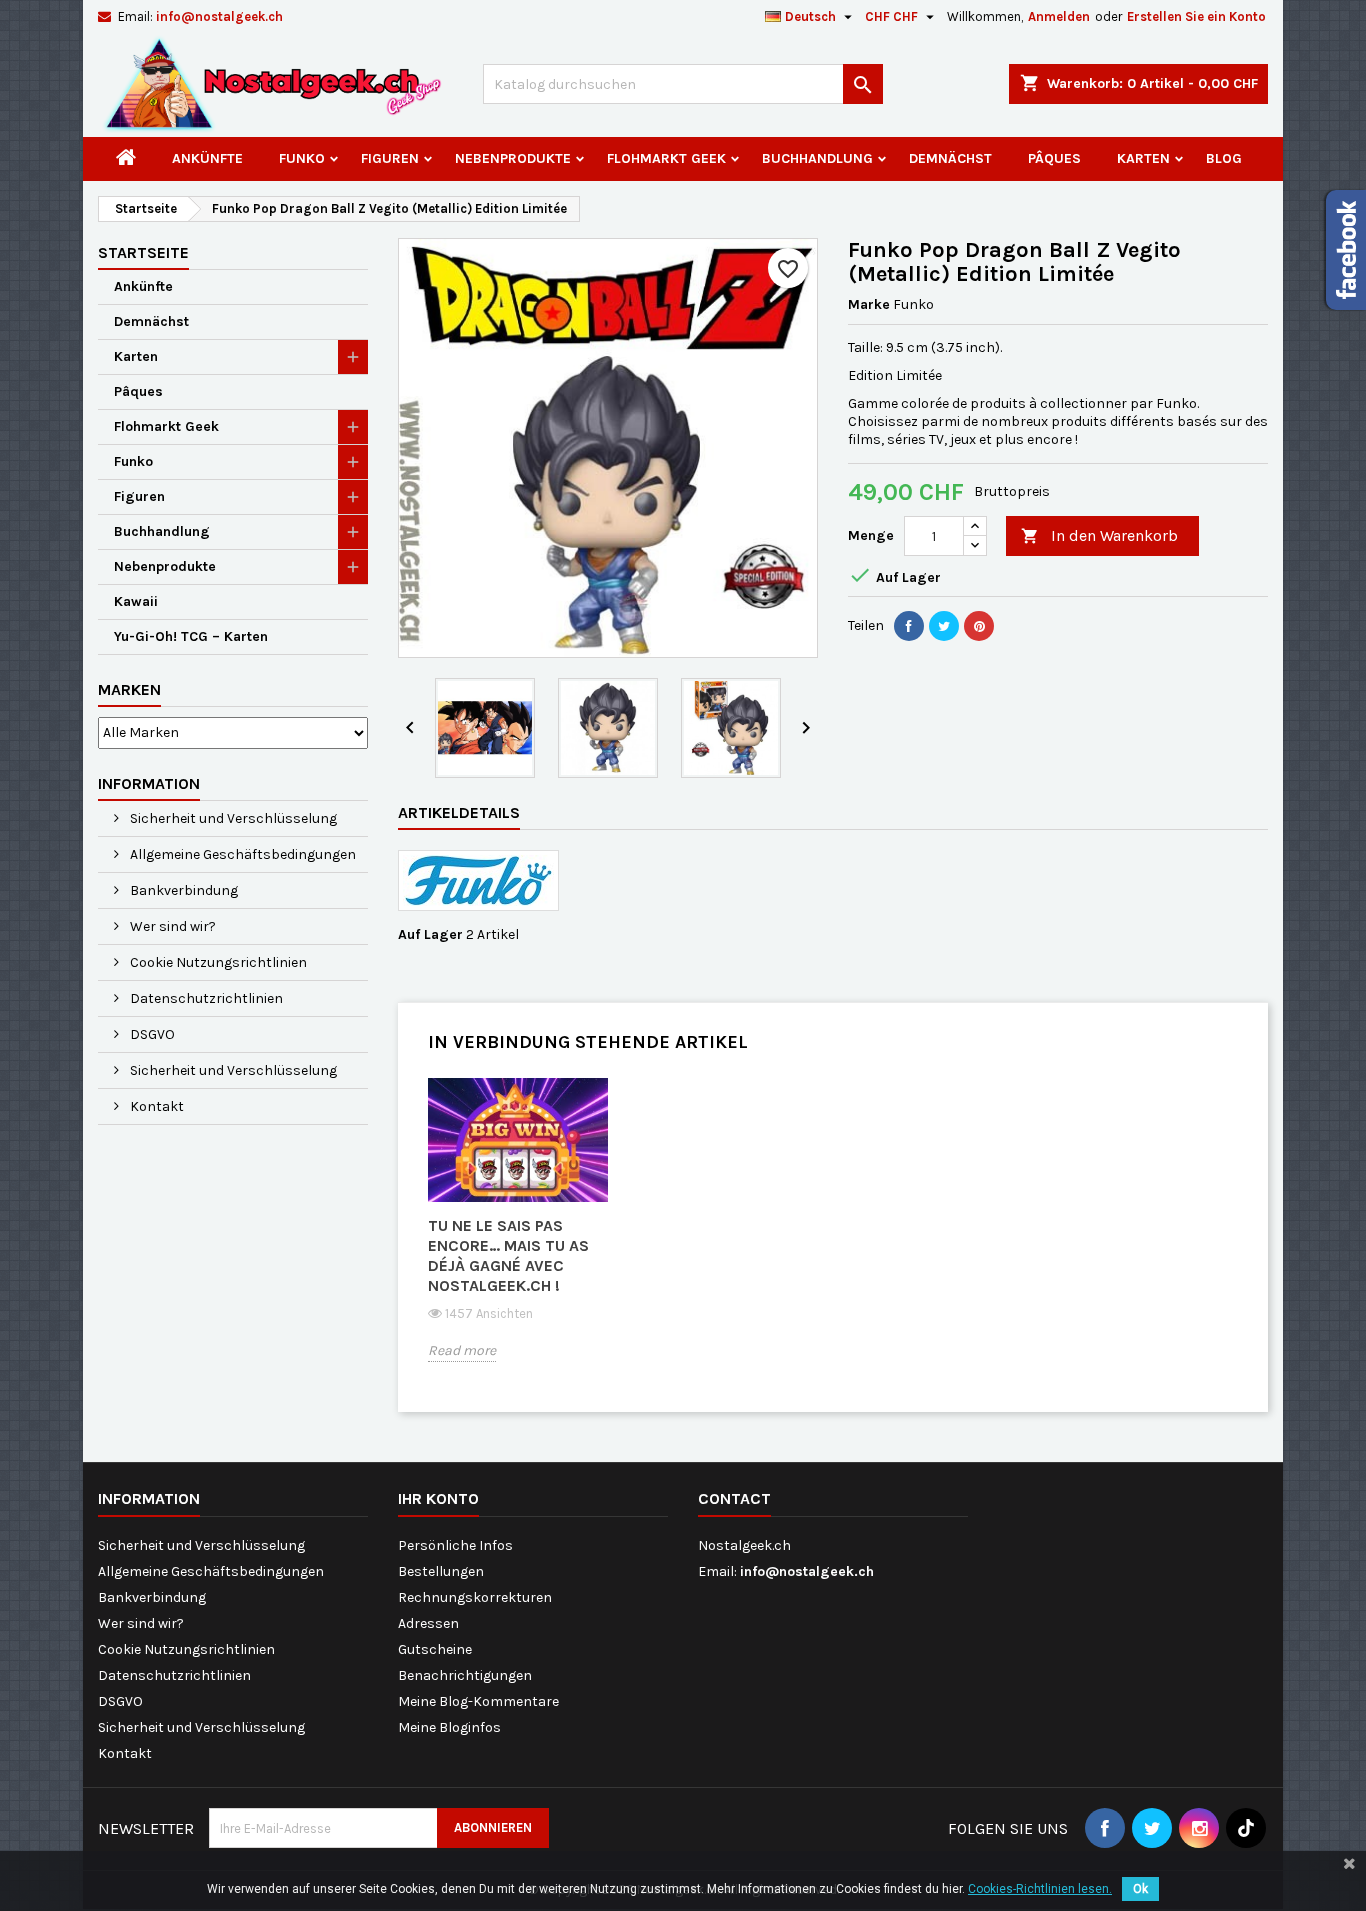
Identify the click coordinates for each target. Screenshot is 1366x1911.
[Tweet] (944, 626)
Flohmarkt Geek (666, 158)
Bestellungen (441, 1571)
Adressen (428, 1623)
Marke (869, 304)
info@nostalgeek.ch (219, 16)
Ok (1140, 1889)
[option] (518, 1235)
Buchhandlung (817, 158)
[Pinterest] (979, 626)
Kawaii (136, 601)
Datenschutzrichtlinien (205, 998)
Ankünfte (207, 158)
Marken (129, 689)
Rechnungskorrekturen (475, 1597)
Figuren (390, 158)
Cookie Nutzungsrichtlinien (217, 962)
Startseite (143, 252)
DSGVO (151, 1034)
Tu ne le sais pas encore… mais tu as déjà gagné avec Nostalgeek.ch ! (508, 1255)
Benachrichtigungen (465, 1675)
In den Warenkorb (1099, 535)
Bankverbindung (182, 890)
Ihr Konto (438, 1498)
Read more (462, 1350)
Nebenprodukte (513, 158)
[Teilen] (909, 626)
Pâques (1054, 158)
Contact (734, 1498)
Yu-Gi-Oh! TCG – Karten (191, 636)
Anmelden (1059, 16)
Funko (302, 158)
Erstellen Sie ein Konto (1196, 16)
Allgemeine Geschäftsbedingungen (241, 854)
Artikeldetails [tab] (459, 812)
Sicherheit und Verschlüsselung (232, 818)
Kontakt (155, 1106)
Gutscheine (435, 1649)
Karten (1143, 158)
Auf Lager (430, 934)
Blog (1224, 158)
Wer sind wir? (171, 926)
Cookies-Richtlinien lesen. (1040, 1889)
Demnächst (950, 158)
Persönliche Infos (455, 1545)
